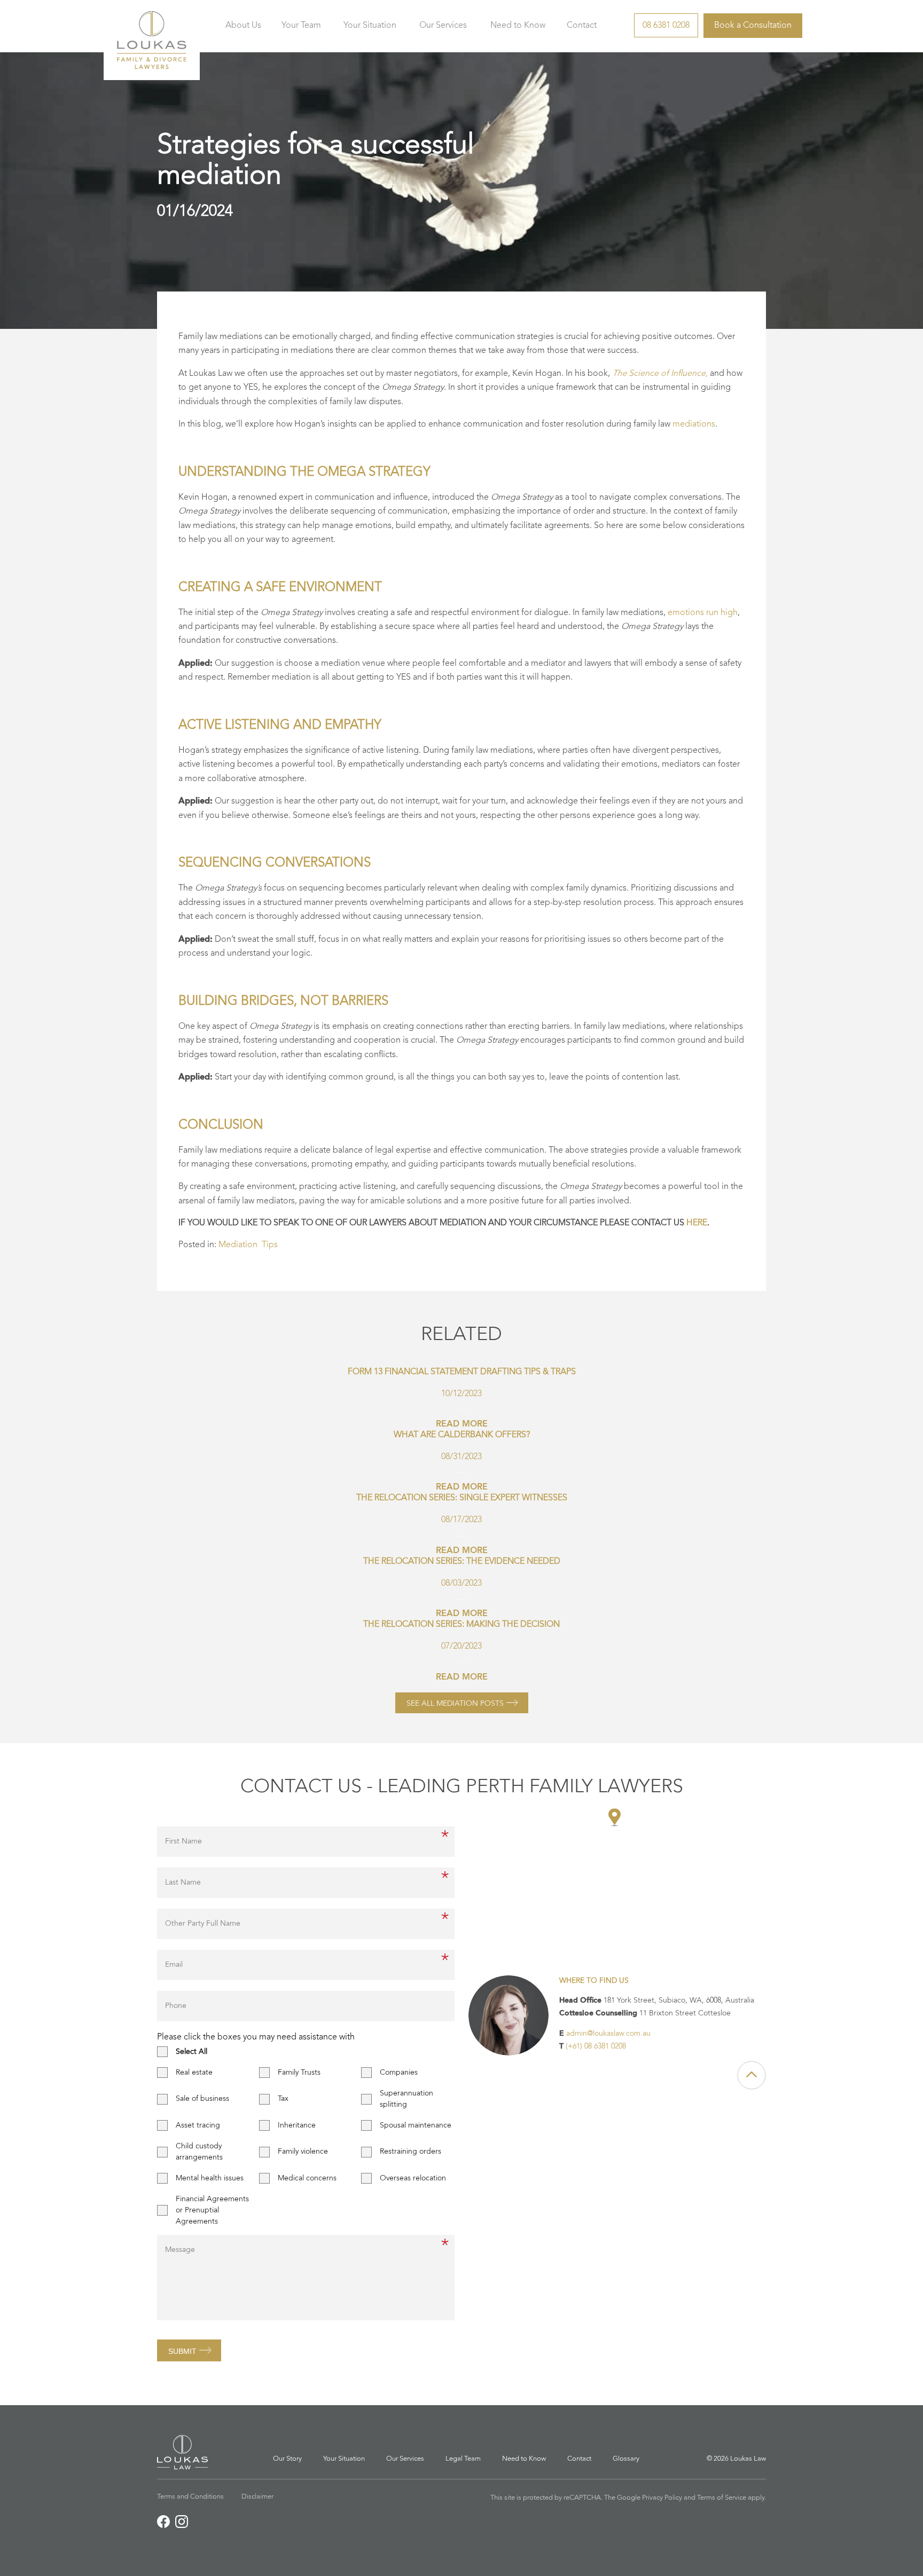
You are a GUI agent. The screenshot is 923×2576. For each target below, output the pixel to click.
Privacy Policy (662, 2498)
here (697, 1223)
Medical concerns (307, 2178)
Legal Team (463, 2459)
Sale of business (202, 2099)
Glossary (626, 2459)
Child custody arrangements (199, 2152)
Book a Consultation (753, 26)
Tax (283, 2099)
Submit (182, 2351)
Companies (399, 2073)
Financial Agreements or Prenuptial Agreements (212, 2210)
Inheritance (297, 2125)
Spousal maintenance (416, 2125)
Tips (270, 1245)
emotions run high (703, 613)
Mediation (238, 1245)
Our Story (287, 2459)
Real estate (194, 2073)
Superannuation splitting (406, 2099)
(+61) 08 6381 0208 (596, 2046)
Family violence (303, 2152)
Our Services (443, 26)
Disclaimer (257, 2497)
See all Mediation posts (455, 1704)
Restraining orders (410, 2152)
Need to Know (518, 26)
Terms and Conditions (190, 2497)
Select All (191, 2052)
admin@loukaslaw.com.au (608, 2034)
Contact (582, 26)
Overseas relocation (413, 2178)
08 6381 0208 (666, 26)
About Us (243, 26)
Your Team (301, 26)
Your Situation (370, 26)
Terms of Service (722, 2498)
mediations (694, 424)
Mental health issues (210, 2178)
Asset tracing (198, 2125)
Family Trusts (299, 2073)
